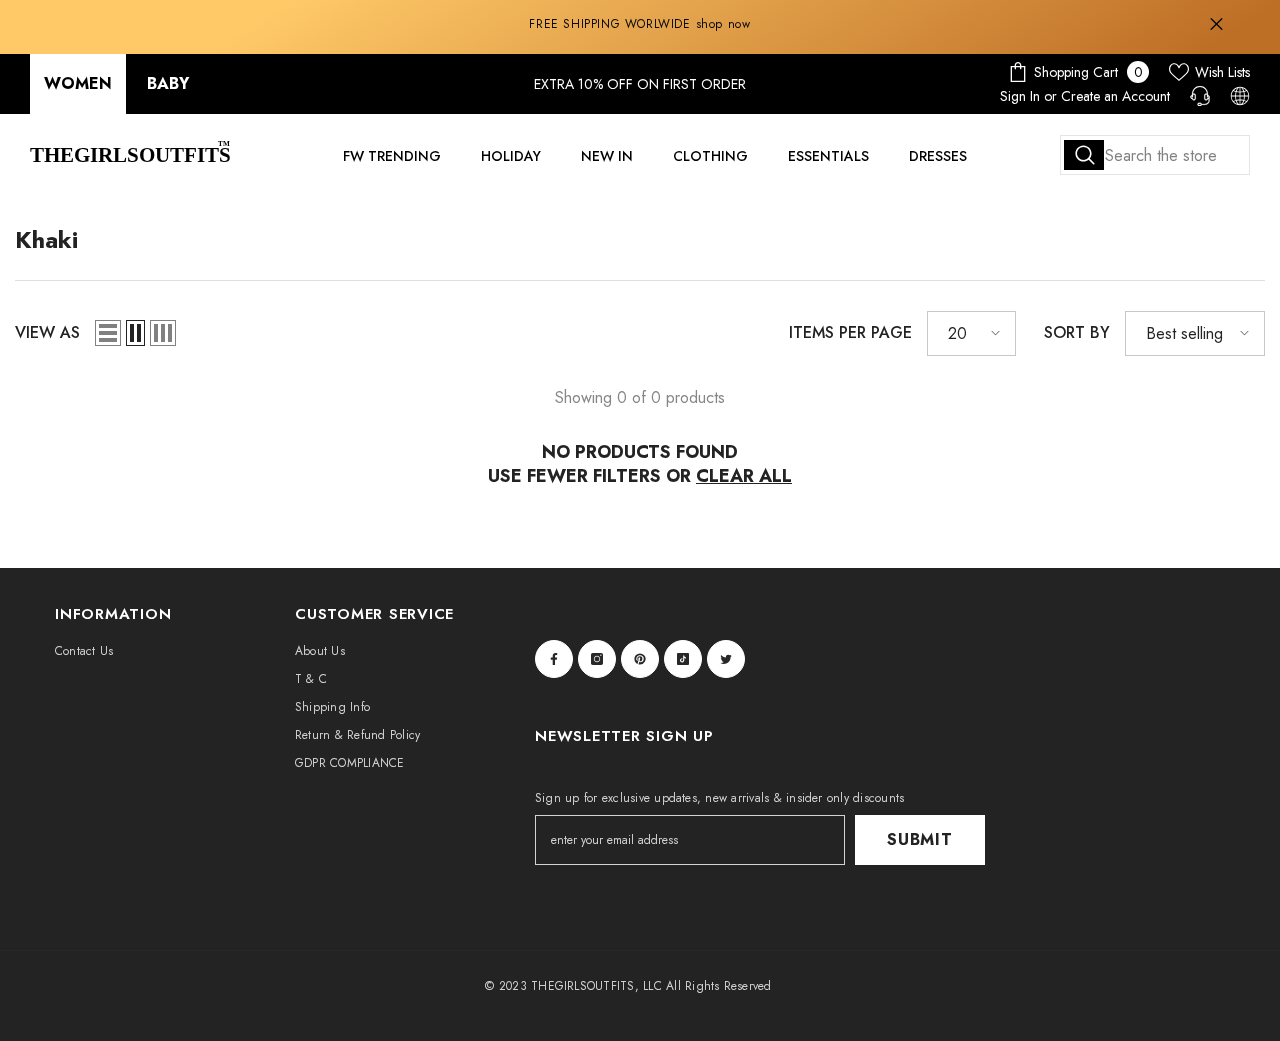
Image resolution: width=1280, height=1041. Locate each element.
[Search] (1155, 155)
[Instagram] (597, 659)
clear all (744, 476)
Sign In (1020, 96)
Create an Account (1115, 96)
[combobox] (1155, 155)
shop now (723, 24)
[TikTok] (683, 659)
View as (47, 332)
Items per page (850, 332)
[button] (108, 333)
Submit (920, 839)
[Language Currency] (1240, 96)
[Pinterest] (640, 659)
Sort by (1077, 332)
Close (1216, 24)
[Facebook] (554, 659)
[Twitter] (726, 659)
